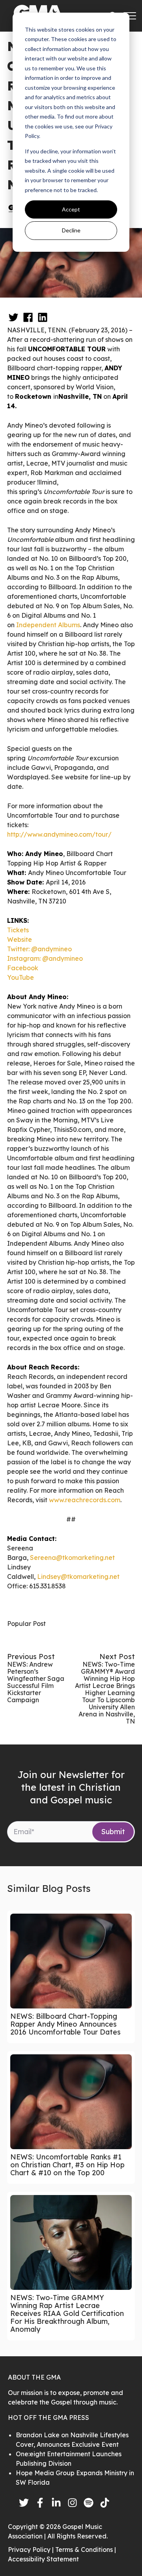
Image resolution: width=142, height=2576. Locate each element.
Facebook (23, 968)
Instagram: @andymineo (45, 958)
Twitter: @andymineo (39, 949)
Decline (71, 230)
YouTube (21, 977)
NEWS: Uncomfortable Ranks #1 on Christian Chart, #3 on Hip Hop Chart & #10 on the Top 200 (67, 2165)
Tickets (18, 930)
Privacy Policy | (32, 2550)
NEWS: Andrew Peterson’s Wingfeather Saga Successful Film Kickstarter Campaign (36, 1682)
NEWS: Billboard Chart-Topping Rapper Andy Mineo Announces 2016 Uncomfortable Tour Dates (65, 2024)
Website (20, 939)
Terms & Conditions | (86, 2550)
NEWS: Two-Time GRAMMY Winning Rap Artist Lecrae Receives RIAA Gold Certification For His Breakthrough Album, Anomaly (67, 2313)
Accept (71, 209)
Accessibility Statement (43, 2559)
